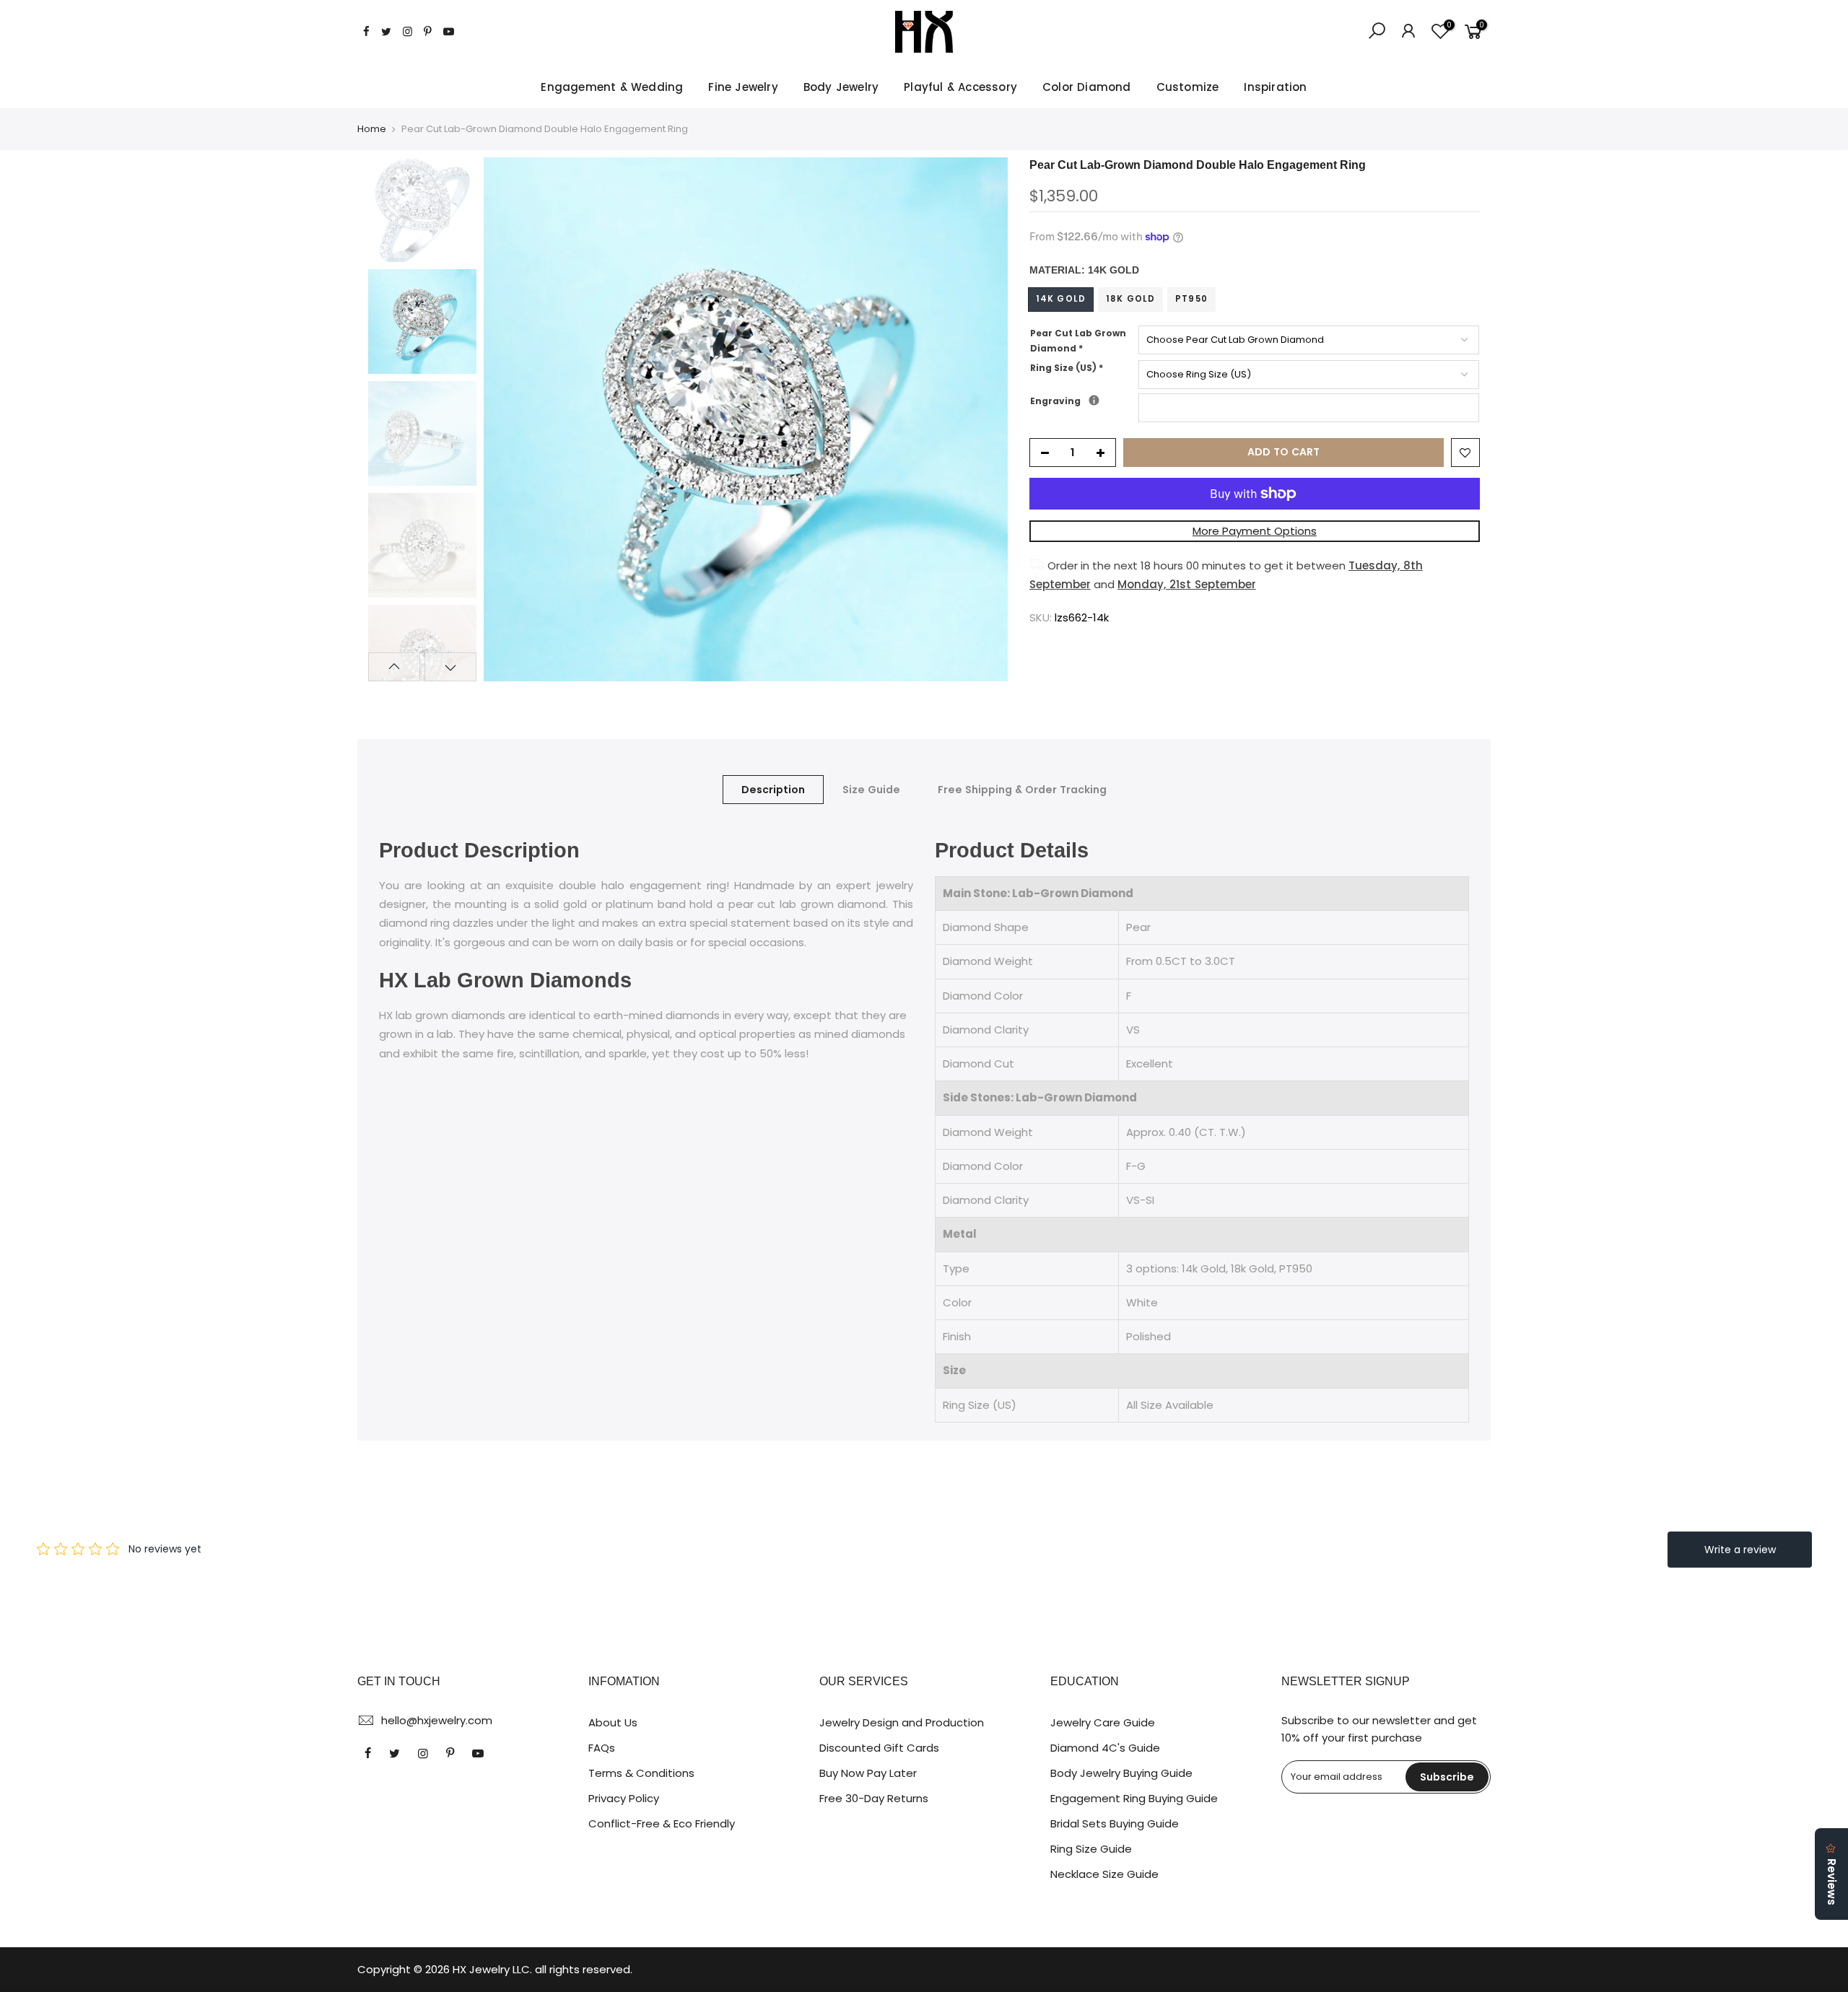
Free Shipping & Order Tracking (1022, 790)
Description (773, 790)
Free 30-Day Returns (874, 1798)
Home (372, 129)
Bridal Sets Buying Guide (1115, 1823)
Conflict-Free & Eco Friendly (662, 1823)
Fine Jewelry (743, 87)
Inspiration (1275, 87)
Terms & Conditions (641, 1773)
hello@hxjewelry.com (437, 1720)
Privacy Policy (624, 1798)
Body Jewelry (841, 87)
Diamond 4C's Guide (1105, 1748)
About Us (613, 1722)
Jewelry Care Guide (1103, 1722)
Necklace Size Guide (1104, 1874)
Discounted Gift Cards (879, 1748)
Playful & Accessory (960, 87)
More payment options (1255, 531)
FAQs (602, 1748)
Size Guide (871, 790)
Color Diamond (1087, 87)
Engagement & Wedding (612, 87)
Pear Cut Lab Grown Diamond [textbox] (1078, 341)
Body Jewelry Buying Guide (1121, 1773)
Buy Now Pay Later (868, 1773)
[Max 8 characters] (1094, 400)
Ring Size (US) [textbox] (1067, 368)
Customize (1188, 87)
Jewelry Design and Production (902, 1722)
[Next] (982, 419)
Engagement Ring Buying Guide (1134, 1798)
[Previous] (509, 419)
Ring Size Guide (1091, 1849)
